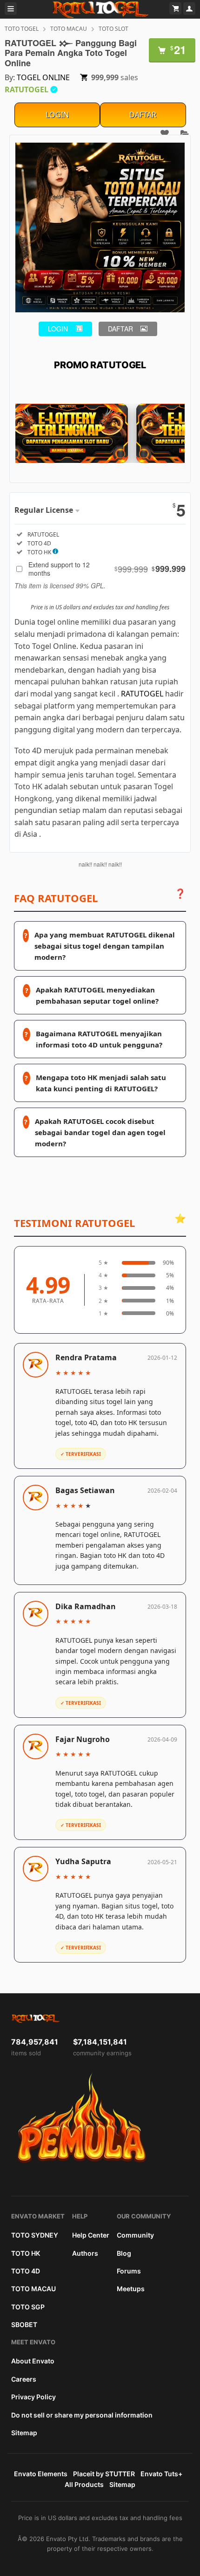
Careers (24, 2379)
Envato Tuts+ (161, 2474)
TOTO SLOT (113, 29)
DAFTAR (143, 115)
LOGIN (57, 115)
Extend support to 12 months (107, 569)
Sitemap (24, 2433)
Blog (124, 2253)
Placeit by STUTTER (104, 2474)
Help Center (91, 2235)
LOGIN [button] (58, 329)
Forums (129, 2271)
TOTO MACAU (69, 29)
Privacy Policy (33, 2397)
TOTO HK (26, 2253)
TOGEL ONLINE (43, 77)
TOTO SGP (28, 2307)
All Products (84, 2484)
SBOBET (24, 2325)
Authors (85, 2253)
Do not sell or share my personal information (82, 2415)
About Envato (33, 2361)
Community (135, 2235)
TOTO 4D (26, 2271)
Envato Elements (41, 2474)
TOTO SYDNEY (35, 2235)
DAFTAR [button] (120, 329)
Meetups (131, 2289)
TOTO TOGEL (22, 29)
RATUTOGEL (142, 694)
